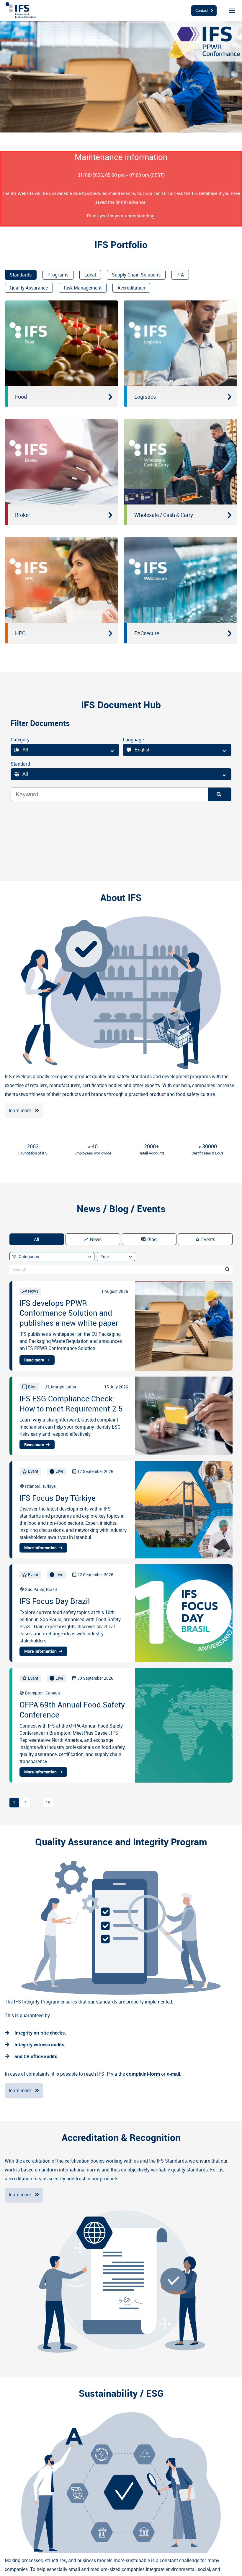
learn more (20, 1111)
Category (20, 740)
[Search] (220, 794)
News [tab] (96, 1239)
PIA (180, 275)
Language (133, 740)
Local (90, 275)
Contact (202, 10)
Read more (34, 1360)
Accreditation (131, 288)
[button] (9, 77)
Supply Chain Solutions (136, 275)
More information (40, 1548)
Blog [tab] (152, 1239)
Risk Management (83, 288)
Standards (21, 275)
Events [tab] (208, 1239)
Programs (58, 275)
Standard (20, 764)
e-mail (173, 2074)
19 (48, 1803)
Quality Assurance (29, 288)
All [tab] (37, 1239)
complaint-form (143, 2074)
